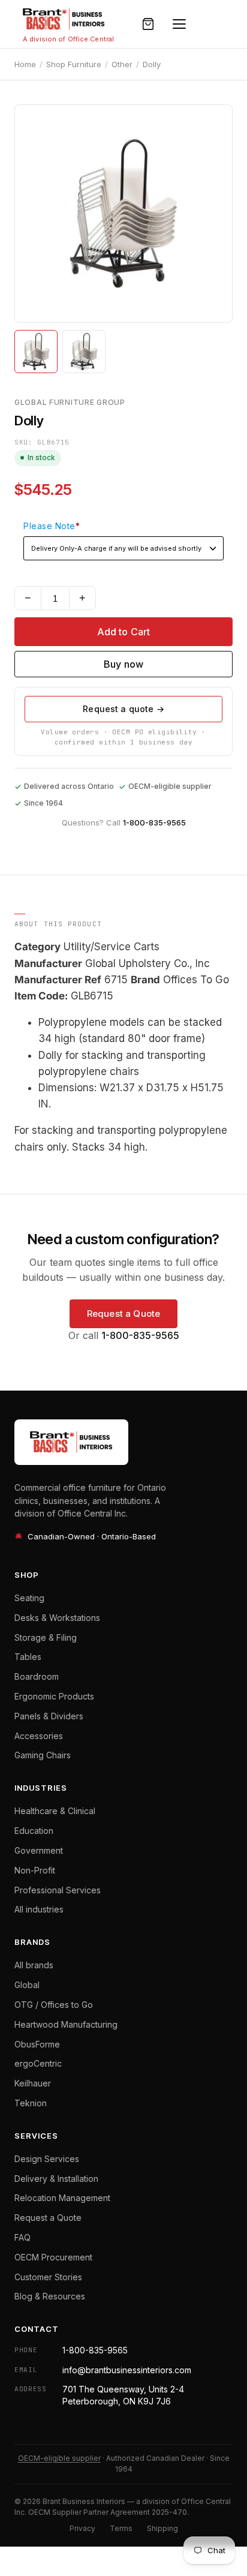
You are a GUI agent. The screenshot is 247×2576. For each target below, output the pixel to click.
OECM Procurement (53, 2257)
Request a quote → (123, 709)
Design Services (47, 2159)
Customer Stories (48, 2277)
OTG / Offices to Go (54, 2005)
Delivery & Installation (56, 2179)
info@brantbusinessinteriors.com (127, 2370)
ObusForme (37, 2044)
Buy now (123, 664)
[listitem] (36, 352)
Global (27, 1985)
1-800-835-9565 (154, 822)
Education (34, 1831)
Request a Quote (123, 1313)
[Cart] (148, 24)
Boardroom (37, 1676)
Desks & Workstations (57, 1618)
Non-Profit (35, 1870)
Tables (28, 1657)
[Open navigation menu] (179, 24)
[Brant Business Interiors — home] (64, 19)
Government (39, 1850)
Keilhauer (33, 2083)
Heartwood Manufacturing (66, 2024)
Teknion (31, 2103)
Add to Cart (124, 632)
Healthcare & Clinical (55, 1811)
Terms (121, 2528)
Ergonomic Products (54, 1696)
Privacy (82, 2528)
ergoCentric (38, 2063)
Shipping (162, 2528)
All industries (39, 1909)
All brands (34, 1965)
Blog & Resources (50, 2296)
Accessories (39, 1736)
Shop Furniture (74, 64)
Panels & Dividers (49, 1716)
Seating (29, 1598)
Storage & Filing (46, 1637)
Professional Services (58, 1890)
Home (25, 64)
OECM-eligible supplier (59, 2458)
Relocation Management (62, 2198)
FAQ (22, 2237)
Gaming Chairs (43, 1755)
